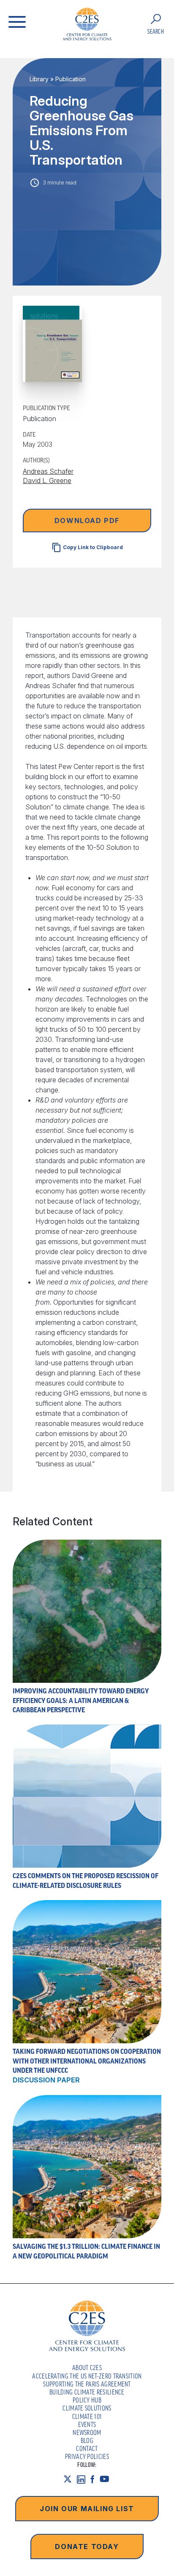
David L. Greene (47, 480)
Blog (87, 2440)
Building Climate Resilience (87, 2392)
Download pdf (87, 521)
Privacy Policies (87, 2456)
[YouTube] (107, 2479)
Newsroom (87, 2432)
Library (39, 79)
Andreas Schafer (48, 471)
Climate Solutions (87, 2408)
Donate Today (87, 2547)
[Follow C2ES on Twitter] (70, 2479)
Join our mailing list (87, 2509)
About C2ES (87, 2368)
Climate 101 (87, 2416)
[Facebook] (95, 2479)
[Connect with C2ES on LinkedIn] (84, 2479)
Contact (87, 2448)
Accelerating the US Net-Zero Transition (87, 2376)
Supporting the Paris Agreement (87, 2384)
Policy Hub (87, 2400)
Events (87, 2424)
